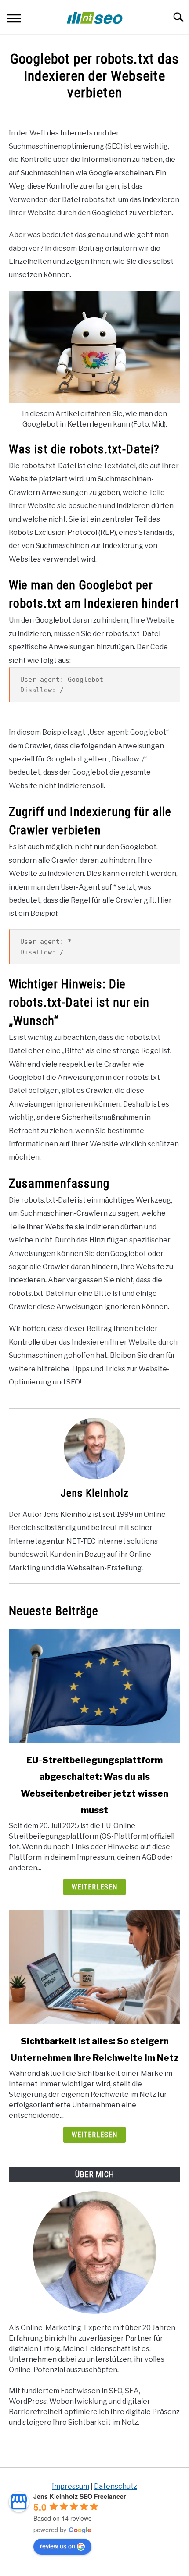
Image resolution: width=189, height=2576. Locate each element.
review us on (58, 2546)
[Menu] (14, 20)
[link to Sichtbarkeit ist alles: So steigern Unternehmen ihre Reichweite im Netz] (94, 1967)
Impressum (71, 2486)
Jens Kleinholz (95, 1493)
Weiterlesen (94, 1887)
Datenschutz (116, 2486)
